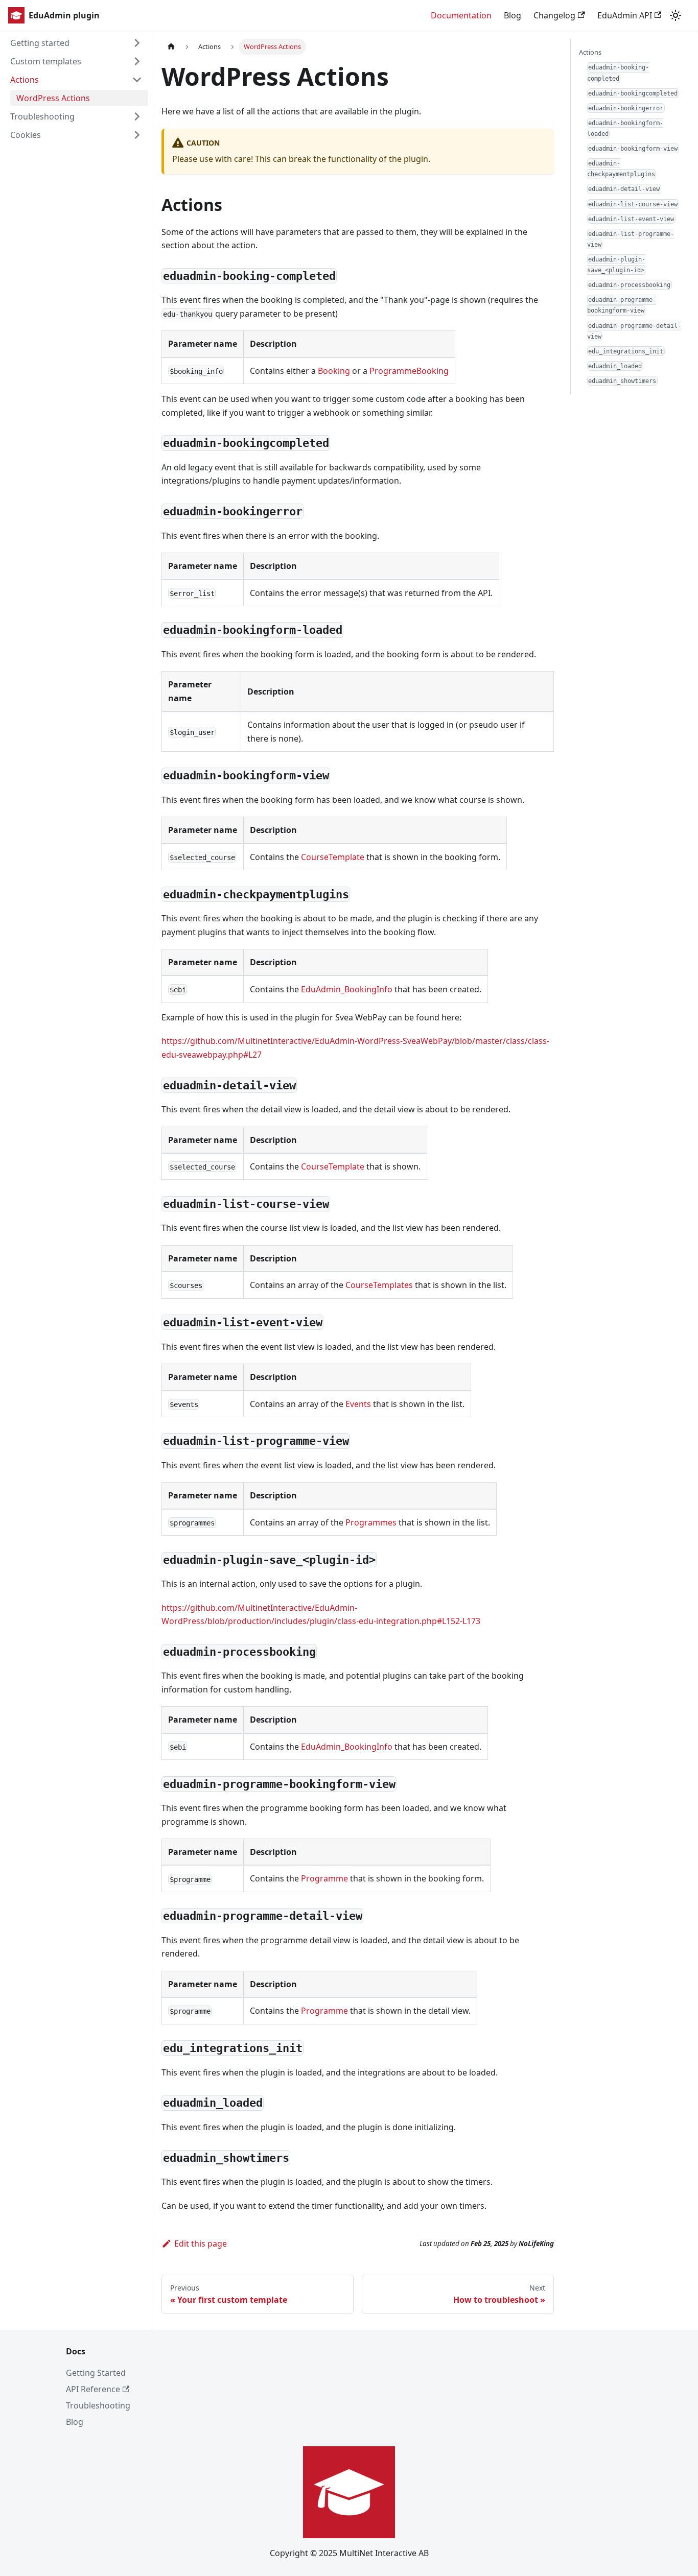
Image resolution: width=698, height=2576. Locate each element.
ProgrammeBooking (409, 371)
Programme (324, 1878)
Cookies (26, 135)
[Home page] (171, 47)
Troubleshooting (42, 116)
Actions (25, 80)
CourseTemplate (333, 857)
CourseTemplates (379, 1285)
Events (358, 1404)
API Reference (93, 2389)
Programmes (371, 1522)
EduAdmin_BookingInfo (347, 989)
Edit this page (201, 2244)
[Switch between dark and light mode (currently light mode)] (676, 15)
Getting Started (96, 2373)
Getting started (40, 43)
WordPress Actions (53, 98)
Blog (513, 15)
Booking (334, 371)
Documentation (461, 15)
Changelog (554, 15)
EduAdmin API (625, 15)
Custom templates (46, 61)
